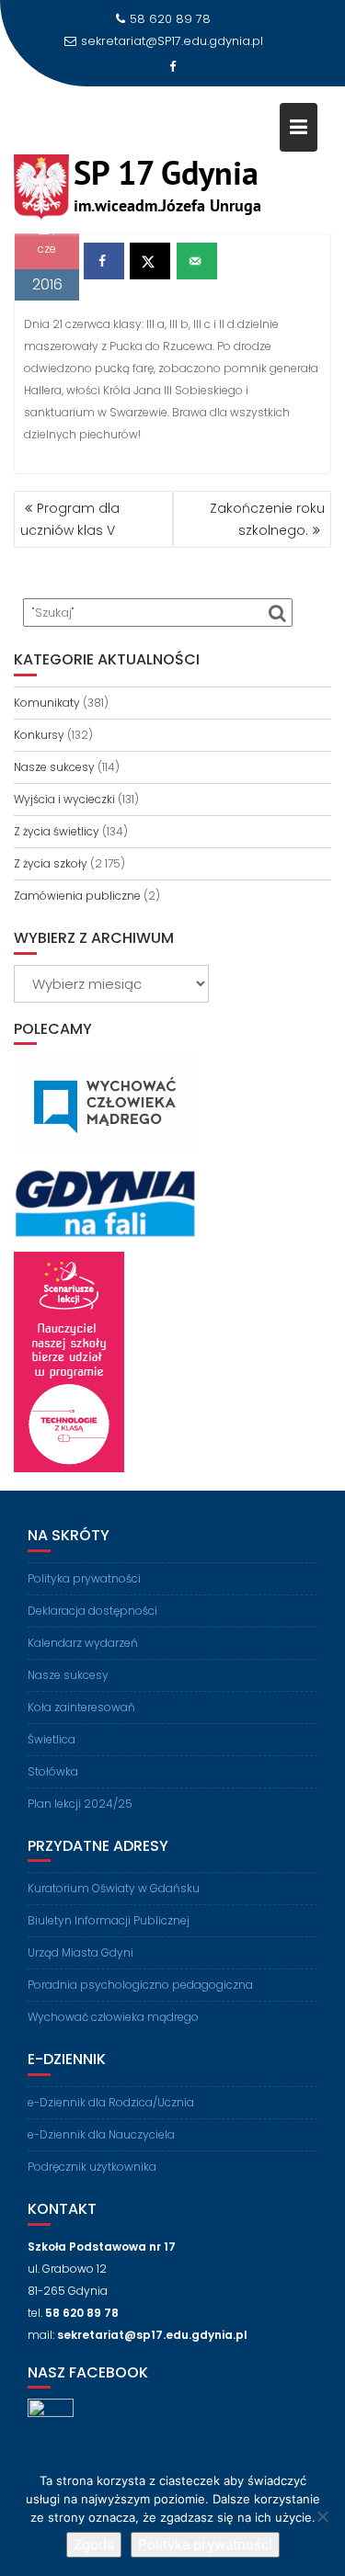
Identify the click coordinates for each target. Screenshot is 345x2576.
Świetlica (52, 1739)
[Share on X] (150, 261)
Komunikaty (47, 703)
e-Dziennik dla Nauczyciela (101, 2134)
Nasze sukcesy (54, 767)
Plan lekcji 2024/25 (80, 1804)
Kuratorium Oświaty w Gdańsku (114, 1888)
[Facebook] (173, 67)
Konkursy (39, 735)
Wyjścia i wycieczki (64, 799)
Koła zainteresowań (81, 1707)
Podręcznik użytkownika (92, 2167)
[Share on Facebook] (104, 261)
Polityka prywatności (84, 1578)
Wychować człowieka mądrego (113, 2017)
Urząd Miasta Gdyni (80, 1952)
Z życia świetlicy (57, 831)
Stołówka (53, 1771)
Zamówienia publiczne (77, 896)
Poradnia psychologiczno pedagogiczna (140, 1985)
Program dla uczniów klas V (70, 519)
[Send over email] (197, 261)
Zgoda (94, 2544)
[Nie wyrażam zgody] (322, 2516)
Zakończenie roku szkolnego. (267, 519)
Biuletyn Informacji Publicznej (109, 1920)
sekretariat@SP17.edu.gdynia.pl (172, 41)
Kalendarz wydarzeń (83, 1643)
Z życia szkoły (51, 863)
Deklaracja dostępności (92, 1611)
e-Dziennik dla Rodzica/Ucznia (111, 2102)
